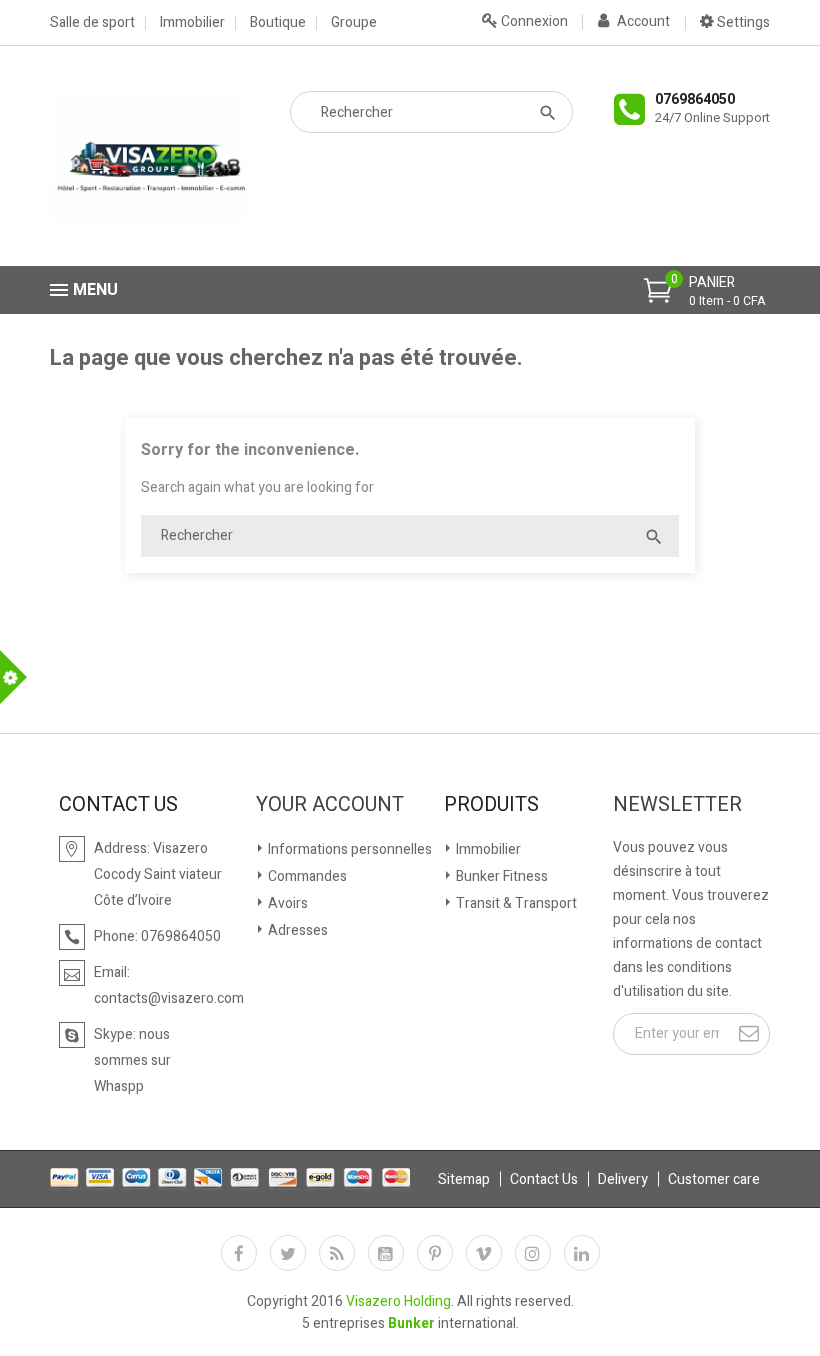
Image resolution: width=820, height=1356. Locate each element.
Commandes (306, 876)
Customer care (714, 1179)
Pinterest (435, 1253)
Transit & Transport (515, 903)
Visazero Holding (398, 1301)
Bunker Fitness (500, 876)
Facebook (239, 1253)
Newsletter (677, 805)
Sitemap (464, 1179)
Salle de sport (92, 23)
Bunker (411, 1323)
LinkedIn (582, 1253)
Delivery (623, 1179)
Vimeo (484, 1253)
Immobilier (192, 23)
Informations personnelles (348, 849)
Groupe (354, 23)
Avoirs (286, 903)
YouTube (386, 1253)
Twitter (288, 1253)
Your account (330, 805)
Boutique (278, 23)
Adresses (296, 930)
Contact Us (544, 1179)
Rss (337, 1253)
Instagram (533, 1253)
